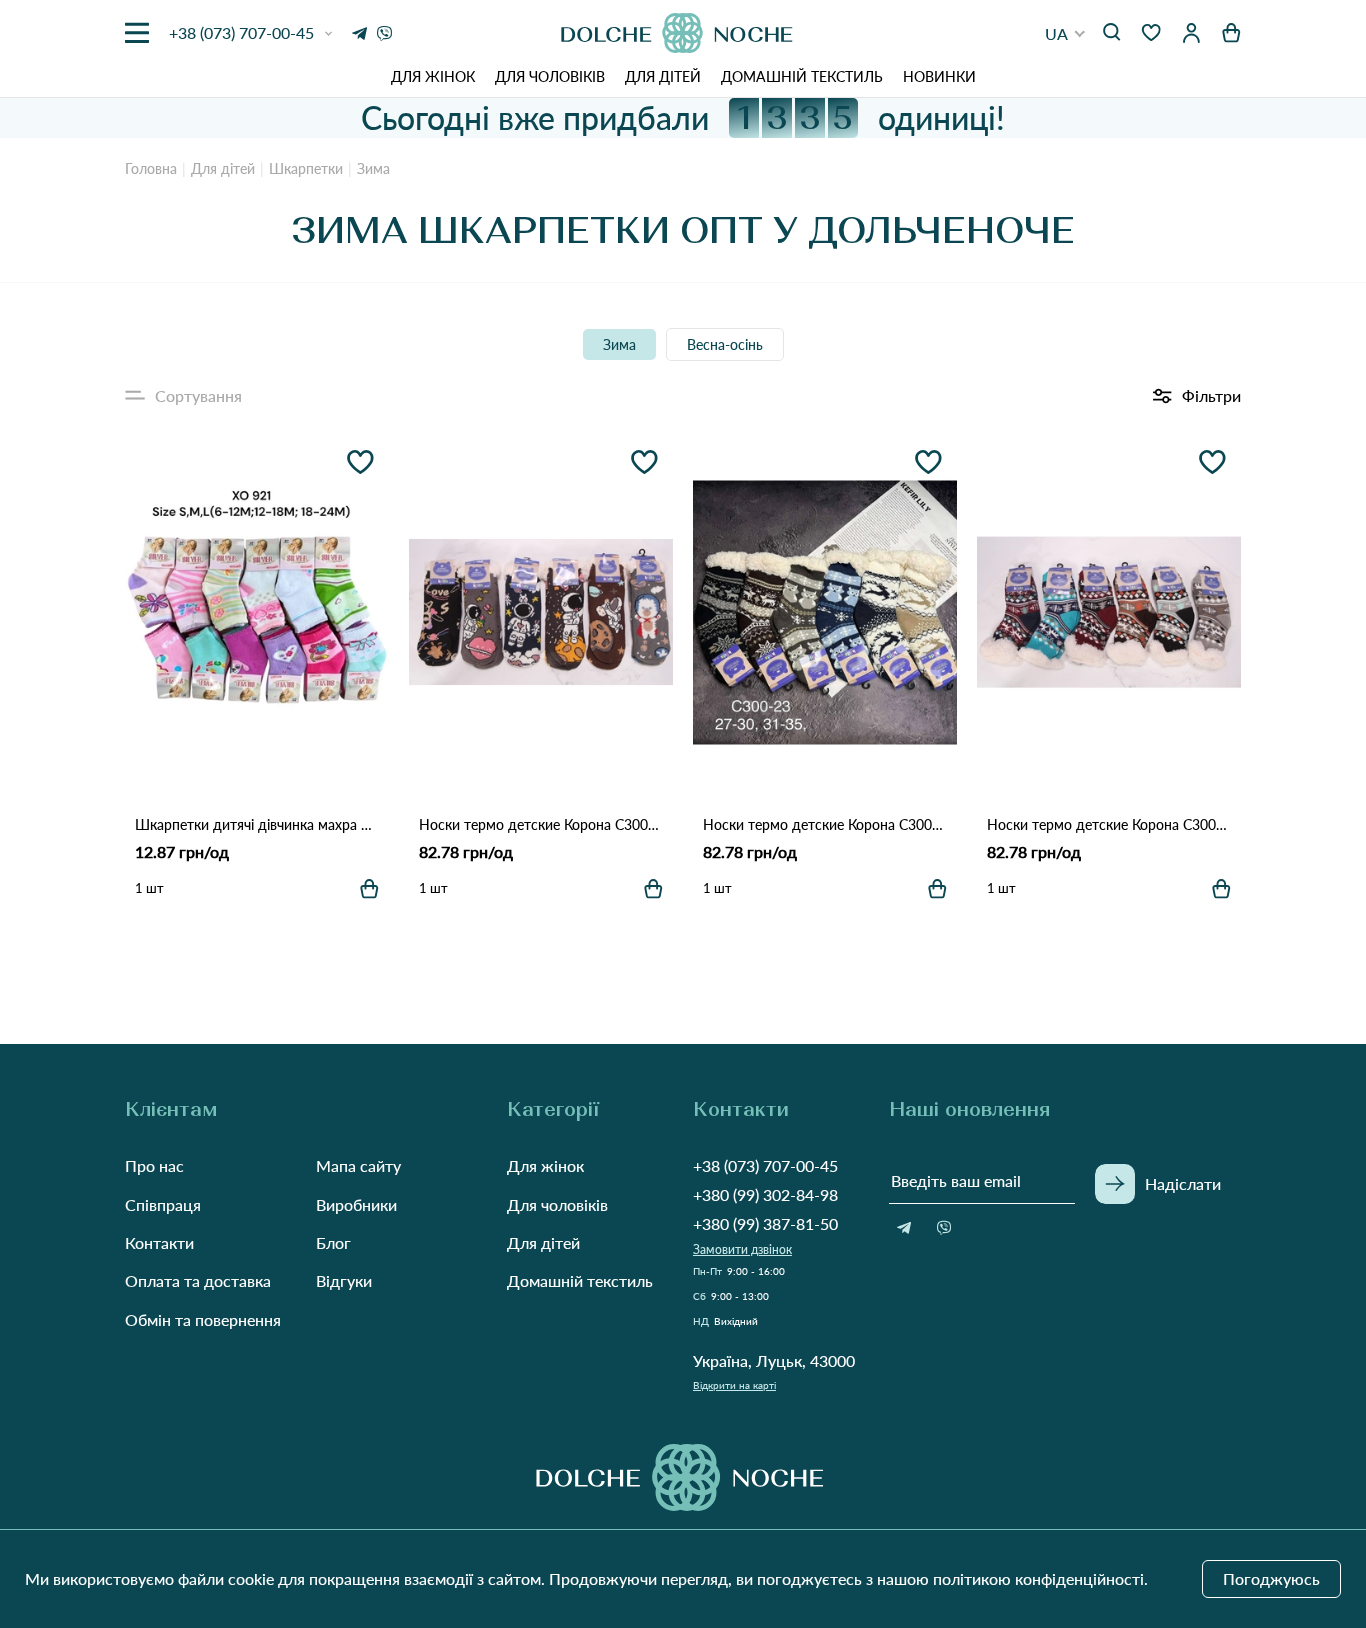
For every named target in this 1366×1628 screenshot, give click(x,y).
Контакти (159, 1242)
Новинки (939, 76)
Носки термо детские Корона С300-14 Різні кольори (1109, 824)
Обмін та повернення (203, 1319)
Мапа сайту (358, 1165)
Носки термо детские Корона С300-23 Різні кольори (825, 824)
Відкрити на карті (734, 1385)
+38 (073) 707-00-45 (765, 1165)
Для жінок (433, 76)
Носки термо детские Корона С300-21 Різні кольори (541, 824)
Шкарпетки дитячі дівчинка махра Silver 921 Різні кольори (257, 824)
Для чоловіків (550, 76)
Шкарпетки (306, 168)
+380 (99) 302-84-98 (765, 1194)
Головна (151, 168)
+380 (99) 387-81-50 (765, 1223)
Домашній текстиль (802, 76)
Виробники (356, 1204)
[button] (1065, 33)
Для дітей (663, 76)
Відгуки (344, 1280)
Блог (333, 1242)
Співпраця (163, 1204)
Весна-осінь (725, 344)
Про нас (154, 1165)
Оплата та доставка (198, 1280)
